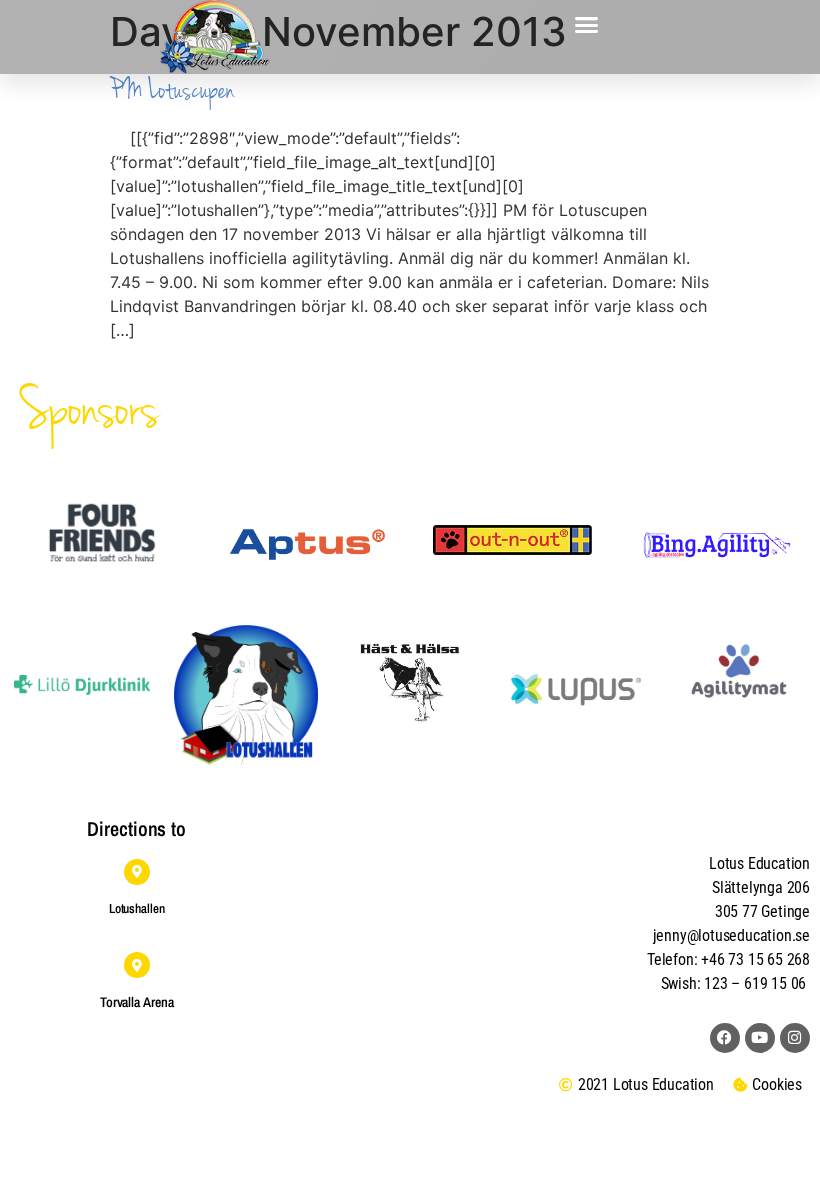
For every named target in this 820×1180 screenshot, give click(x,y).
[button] (587, 25)
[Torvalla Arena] (137, 965)
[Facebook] (725, 1038)
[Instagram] (795, 1038)
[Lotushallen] (137, 872)
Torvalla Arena (137, 1002)
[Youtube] (760, 1038)
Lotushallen (137, 908)
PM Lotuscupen (172, 90)
